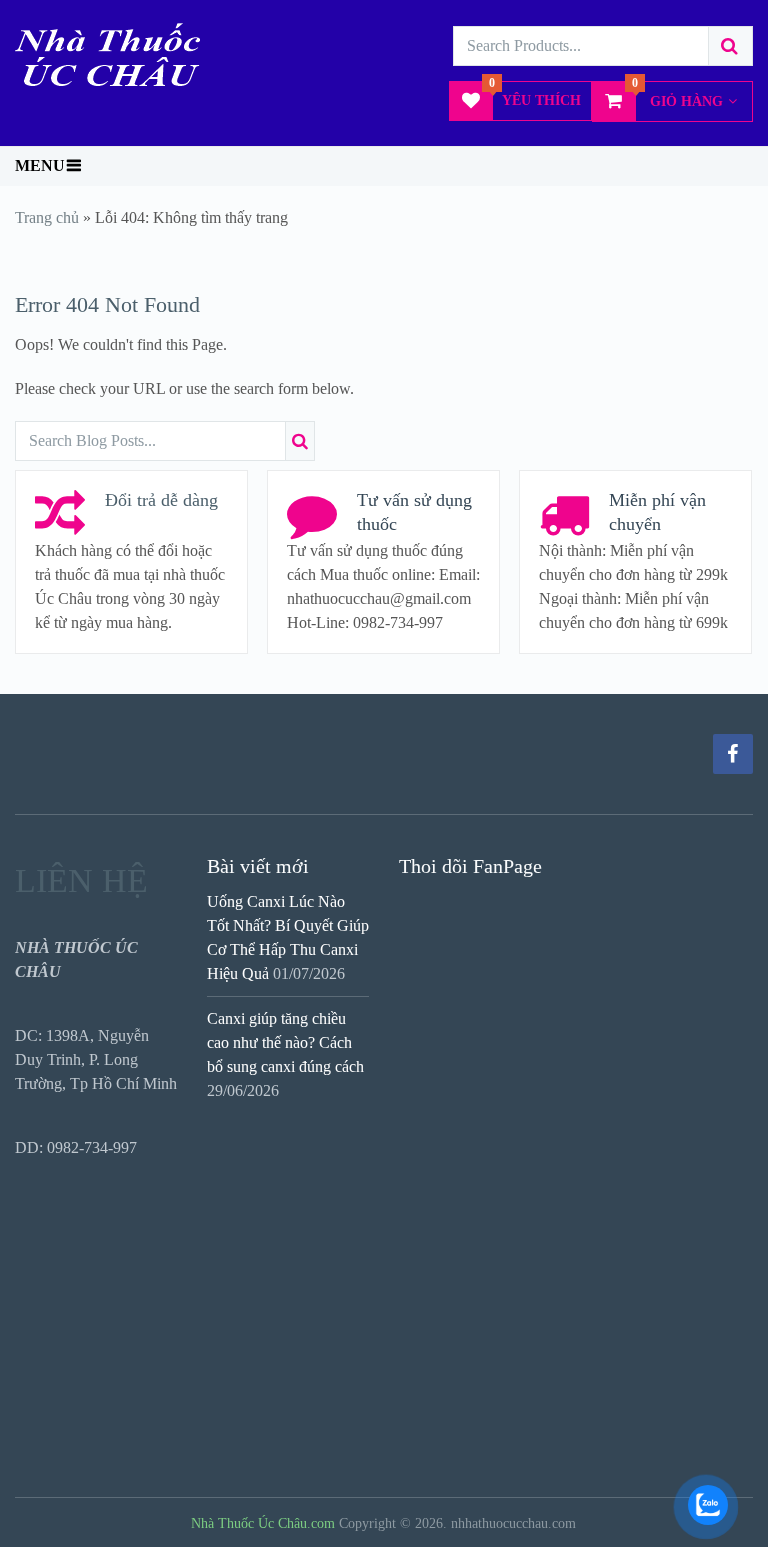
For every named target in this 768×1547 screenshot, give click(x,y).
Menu (40, 165)
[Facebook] (733, 754)
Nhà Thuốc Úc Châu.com (263, 1523)
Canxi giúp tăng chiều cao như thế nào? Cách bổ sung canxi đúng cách (285, 1042)
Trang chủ (47, 217)
